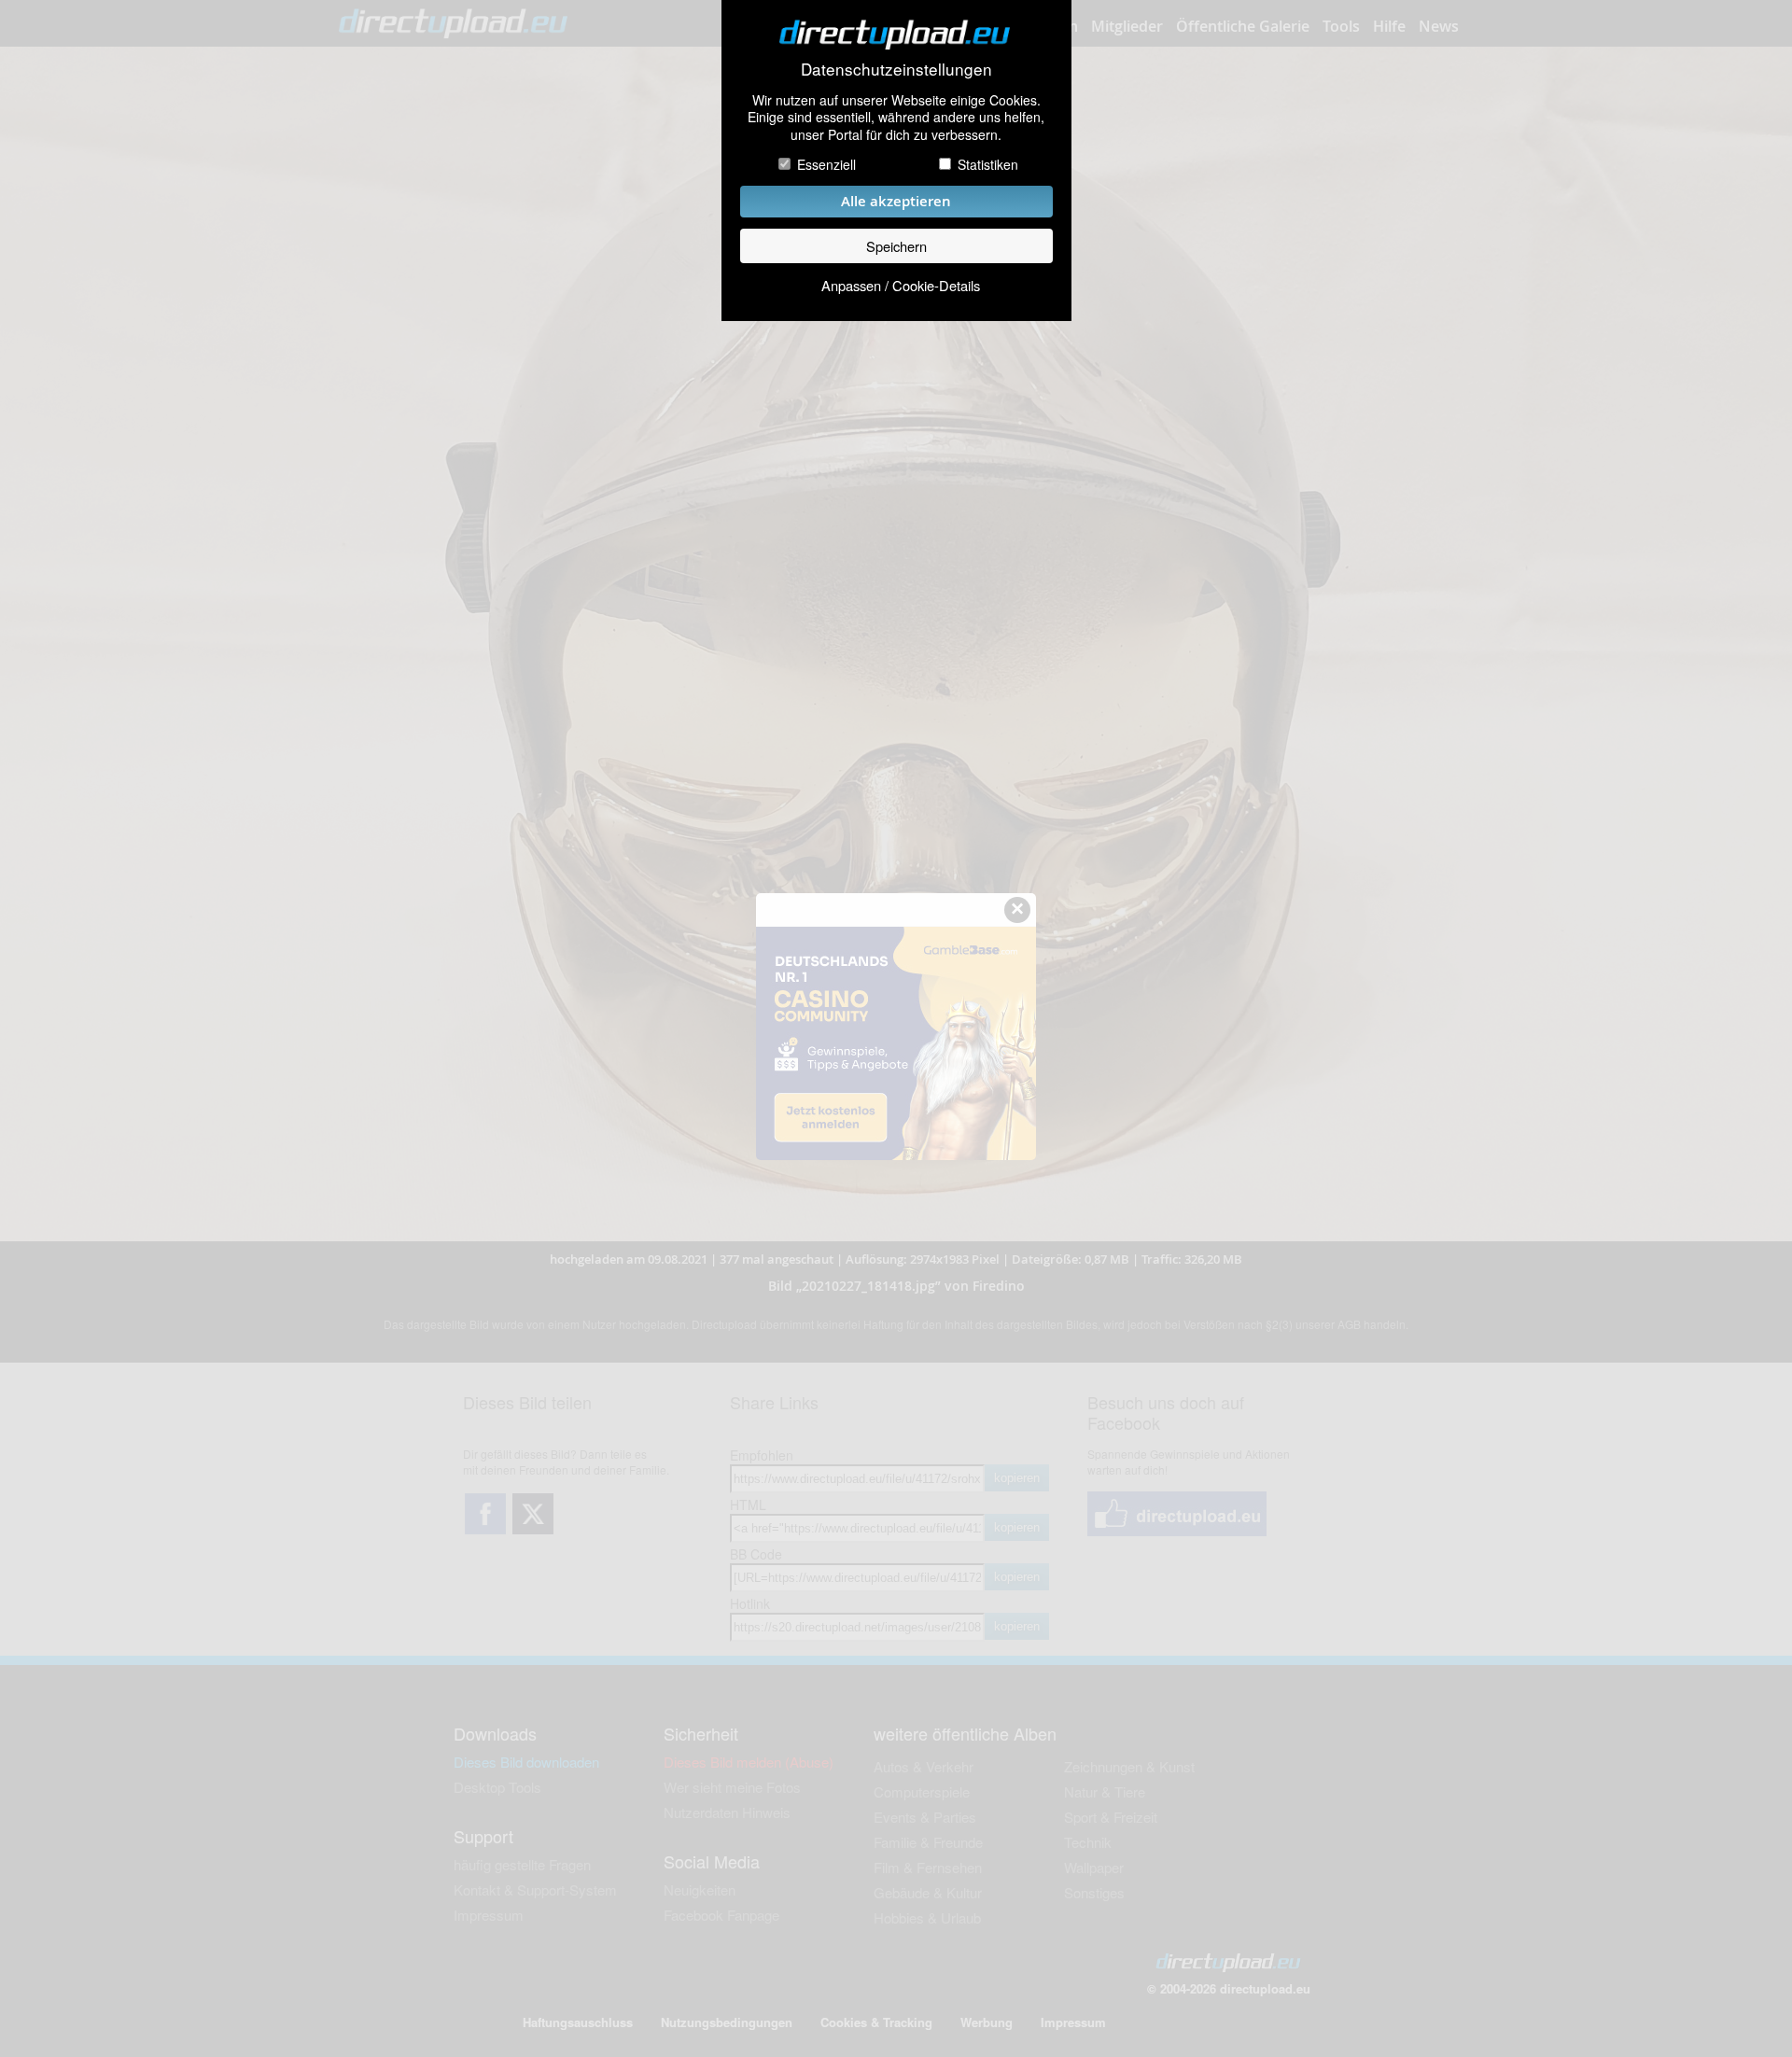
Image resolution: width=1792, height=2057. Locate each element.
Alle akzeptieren (896, 201)
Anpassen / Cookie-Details (901, 285)
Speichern (896, 246)
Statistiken (988, 164)
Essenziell (826, 164)
